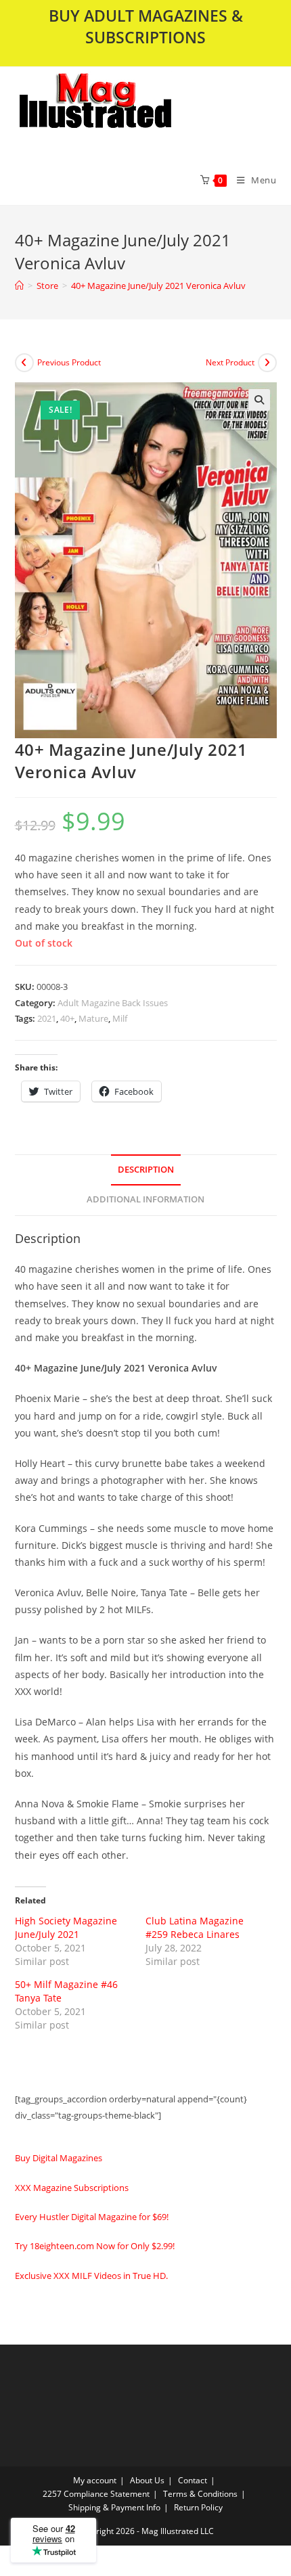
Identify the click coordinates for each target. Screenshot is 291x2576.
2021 (47, 1018)
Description (146, 1170)
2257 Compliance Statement (96, 2494)
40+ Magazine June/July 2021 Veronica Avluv (158, 286)
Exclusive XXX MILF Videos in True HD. (91, 2276)
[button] (131, 111)
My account (95, 2480)
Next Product (230, 362)
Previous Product (69, 362)
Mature (93, 1018)
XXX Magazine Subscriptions (72, 2188)
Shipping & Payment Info (114, 2507)
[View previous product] (24, 363)
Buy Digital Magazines (59, 2158)
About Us (147, 2480)
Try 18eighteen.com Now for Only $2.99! (95, 2246)
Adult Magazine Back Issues (113, 1003)
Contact (193, 2480)
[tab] (146, 1170)
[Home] (19, 286)
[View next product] (267, 363)
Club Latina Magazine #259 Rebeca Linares (195, 1927)
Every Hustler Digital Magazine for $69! (92, 2217)
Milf (120, 1018)
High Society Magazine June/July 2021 (66, 1927)
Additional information (145, 1199)
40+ (67, 1018)
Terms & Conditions (200, 2494)
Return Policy (198, 2507)
